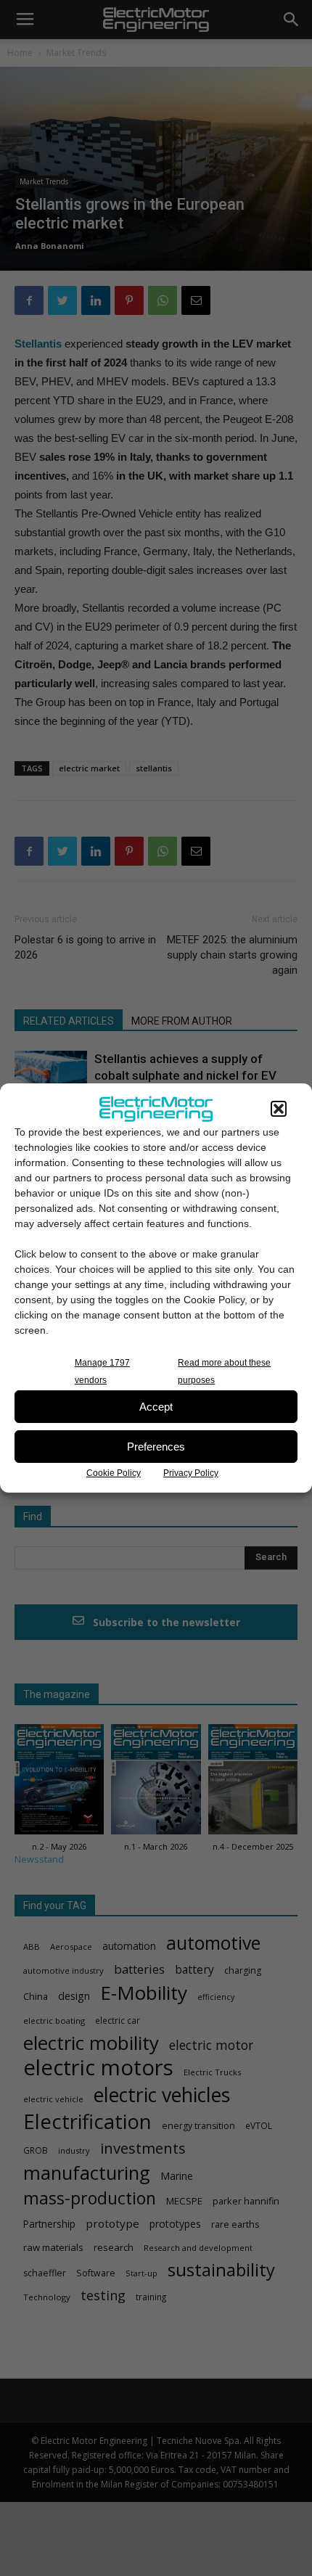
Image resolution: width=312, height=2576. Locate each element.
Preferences (156, 1447)
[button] (279, 1109)
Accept (156, 1407)
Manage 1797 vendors (102, 1371)
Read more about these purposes (224, 1371)
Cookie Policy (114, 1473)
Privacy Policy (191, 1473)
